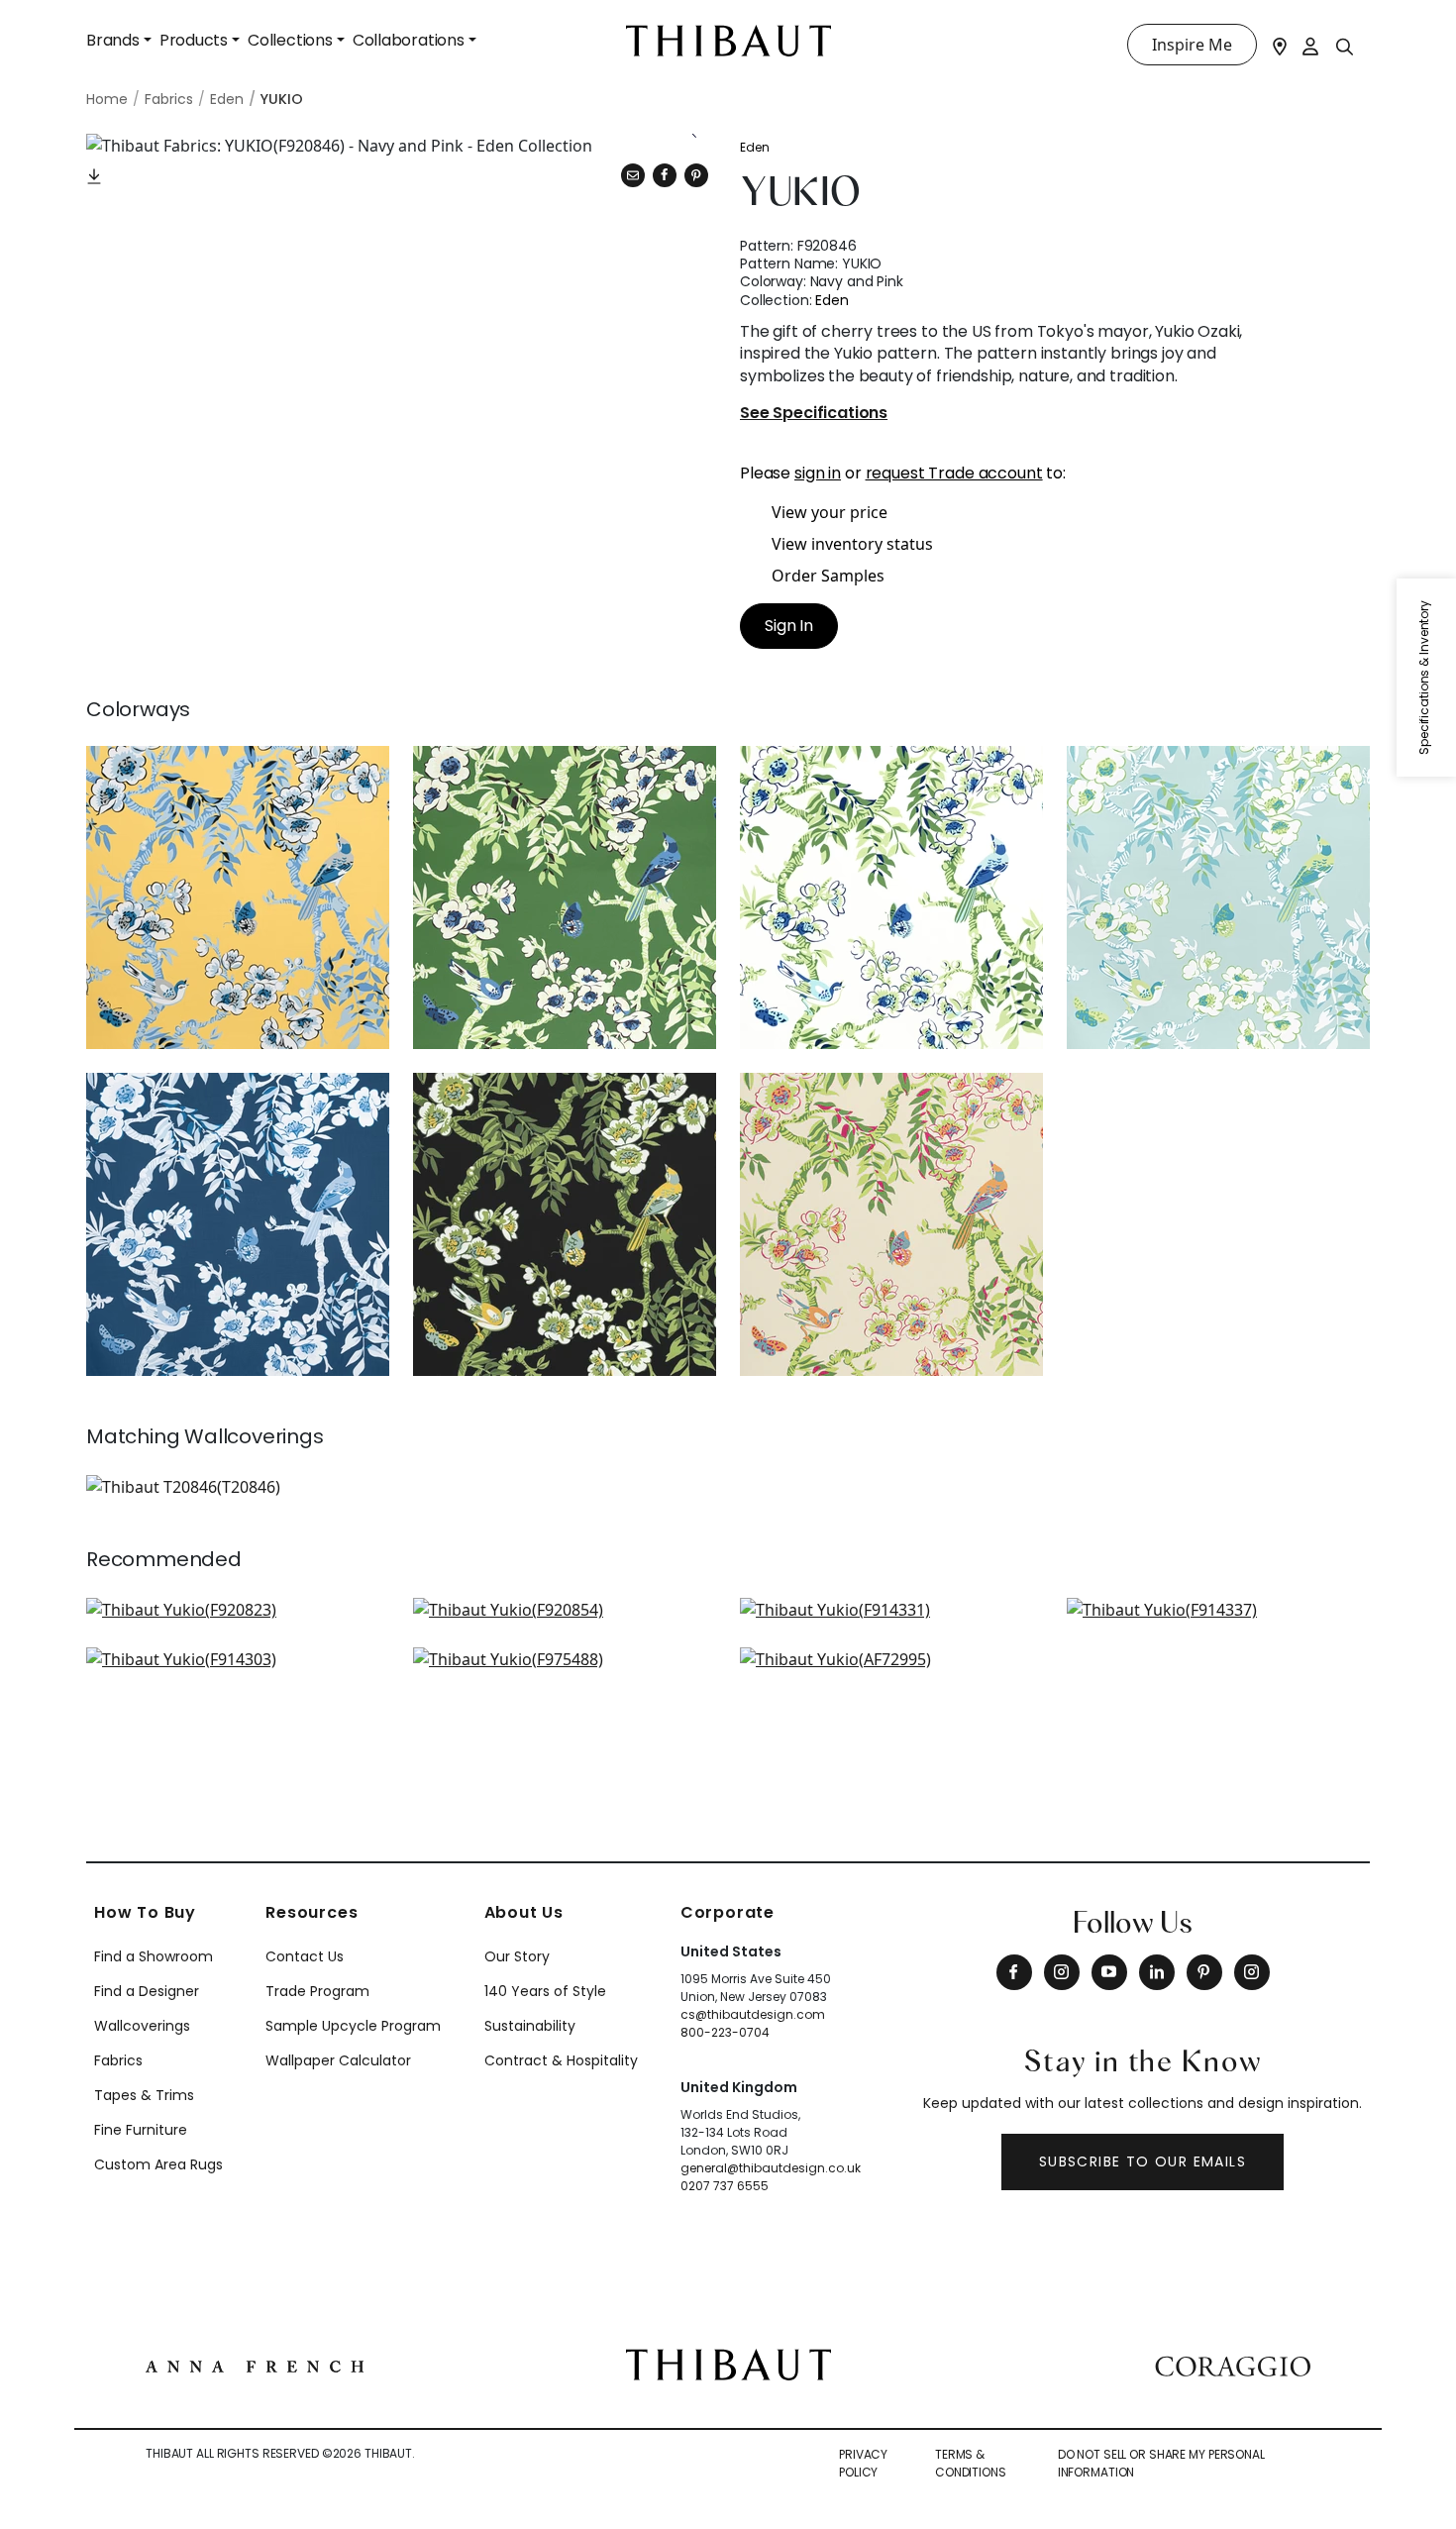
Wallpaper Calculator (338, 2060)
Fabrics (118, 2060)
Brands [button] (113, 40)
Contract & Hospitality (561, 2060)
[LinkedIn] (1157, 1972)
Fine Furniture (141, 2130)
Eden (755, 147)
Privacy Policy (863, 2463)
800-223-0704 (725, 2032)
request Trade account (954, 473)
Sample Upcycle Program (353, 2026)
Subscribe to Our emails (1143, 2161)
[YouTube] (1109, 1972)
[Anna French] (255, 2365)
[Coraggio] (1233, 2365)
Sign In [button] (789, 626)
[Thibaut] (728, 2363)
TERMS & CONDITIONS (971, 2463)
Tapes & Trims (144, 2095)
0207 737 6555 (725, 2186)
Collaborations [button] (409, 40)
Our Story (517, 1956)
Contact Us (305, 1956)
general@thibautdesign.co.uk (771, 2168)
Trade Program (317, 1991)
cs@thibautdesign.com (753, 2014)
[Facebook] (1014, 1972)
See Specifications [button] (814, 414)
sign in (818, 473)
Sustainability (530, 2026)
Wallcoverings (142, 2026)
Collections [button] (290, 40)
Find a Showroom (154, 1956)
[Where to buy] (1280, 45)
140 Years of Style (545, 1991)
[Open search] (1345, 46)
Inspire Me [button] (1192, 45)
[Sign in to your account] (1311, 45)
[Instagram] (1062, 1972)
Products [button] (194, 40)
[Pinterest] (696, 175)
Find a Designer (147, 1991)
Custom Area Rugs (158, 2164)
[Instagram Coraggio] (1252, 1972)
